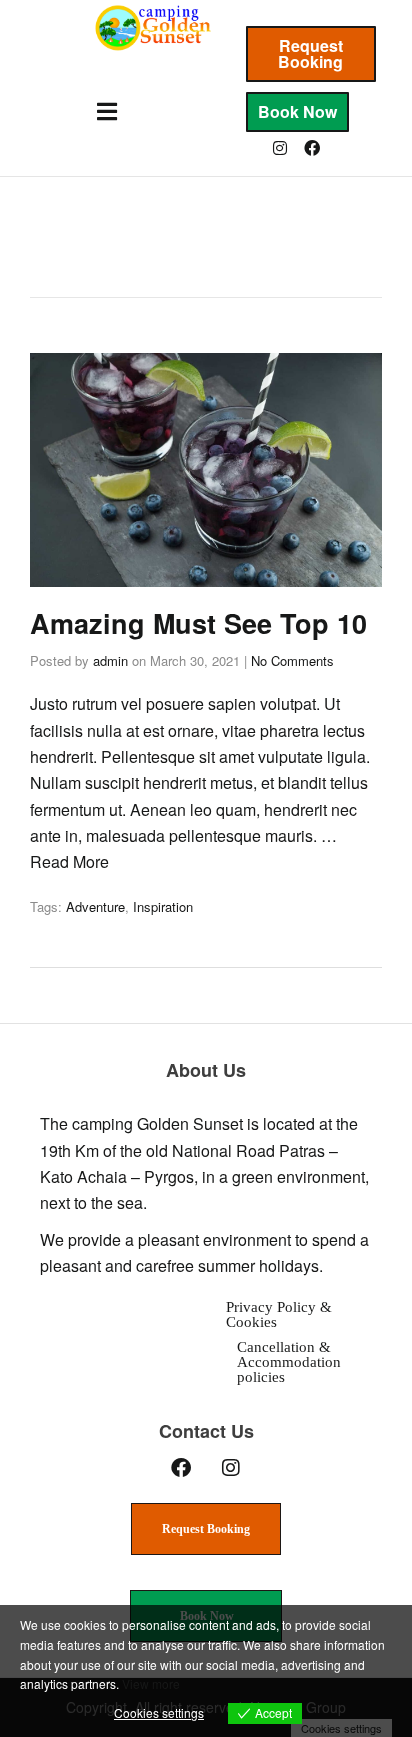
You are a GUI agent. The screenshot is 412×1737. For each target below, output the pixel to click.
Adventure (95, 906)
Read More (69, 861)
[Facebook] (312, 148)
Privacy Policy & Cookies (279, 1314)
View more (151, 1683)
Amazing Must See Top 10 (198, 623)
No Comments (292, 660)
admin (110, 660)
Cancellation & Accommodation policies (289, 1362)
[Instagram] (280, 148)
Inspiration (163, 906)
